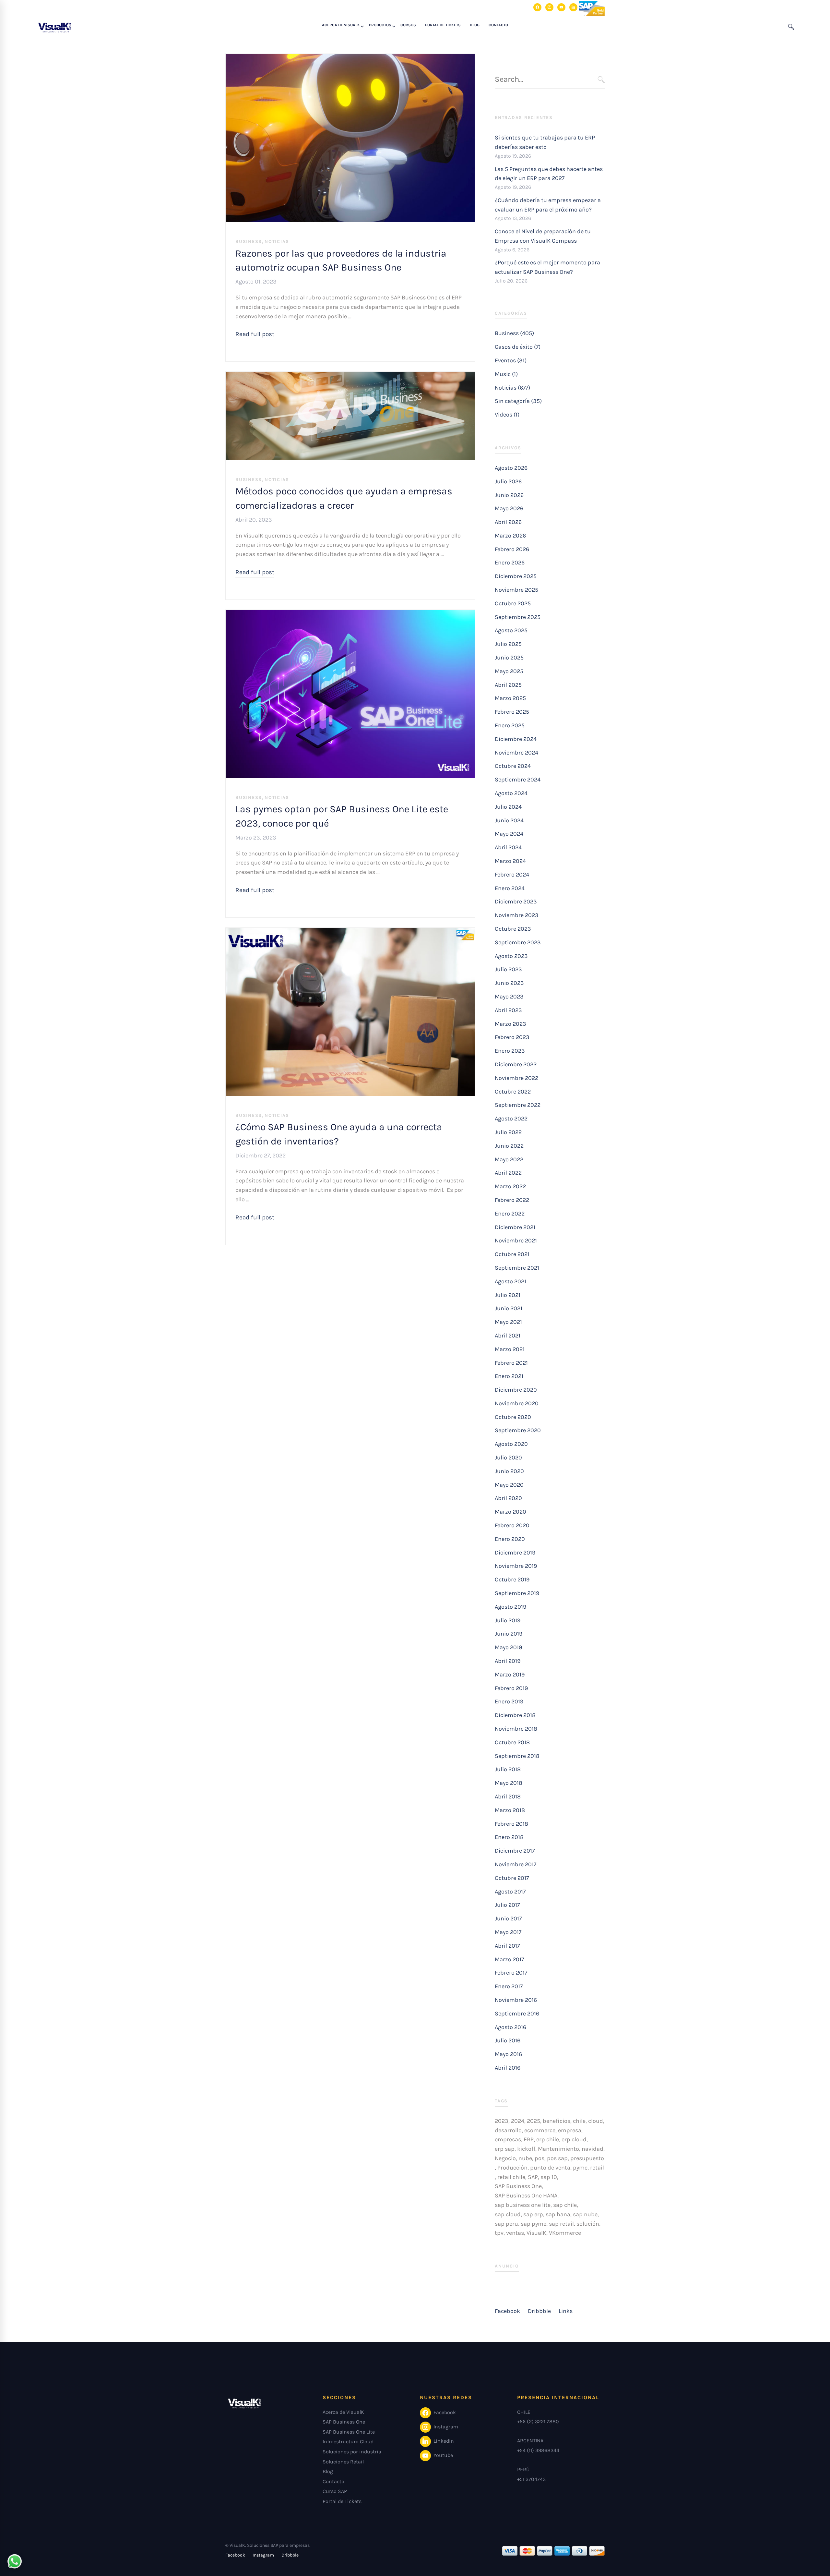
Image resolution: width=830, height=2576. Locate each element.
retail (597, 2168)
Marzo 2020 (510, 1512)
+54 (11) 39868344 (538, 2450)
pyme (580, 2168)
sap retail (561, 2224)
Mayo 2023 (509, 997)
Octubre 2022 (513, 1092)
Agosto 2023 (511, 956)
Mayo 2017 (508, 1932)
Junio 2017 (508, 1918)
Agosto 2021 (510, 1281)
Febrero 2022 (512, 1200)
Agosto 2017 (510, 1892)
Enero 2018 (509, 1837)
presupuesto (587, 2158)
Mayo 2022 (509, 1159)
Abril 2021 (508, 1336)
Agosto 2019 (510, 1607)
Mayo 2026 (509, 508)
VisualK (536, 2233)
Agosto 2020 (511, 1444)
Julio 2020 (508, 1457)
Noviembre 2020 (517, 1403)
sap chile (565, 2205)
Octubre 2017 (512, 1878)
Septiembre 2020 (518, 1430)
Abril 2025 (508, 685)
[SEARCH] (601, 80)
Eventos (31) (511, 360)
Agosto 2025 (511, 630)
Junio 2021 (509, 1308)
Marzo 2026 (510, 536)
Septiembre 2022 (518, 1105)
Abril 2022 (508, 1173)
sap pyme (534, 2224)
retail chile (511, 2177)
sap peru (506, 2224)
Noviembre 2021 (516, 1240)
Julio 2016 (508, 2040)
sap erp (533, 2214)
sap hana (558, 2214)
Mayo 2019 (508, 1647)
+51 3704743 (531, 2479)
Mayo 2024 (509, 834)
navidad (593, 2149)
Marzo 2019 (510, 1675)
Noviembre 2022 (516, 1078)
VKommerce (565, 2233)
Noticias (277, 242)
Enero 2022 (510, 1214)
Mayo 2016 (508, 2054)
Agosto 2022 (511, 1119)
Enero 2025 (510, 725)
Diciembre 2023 (516, 901)
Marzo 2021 (510, 1349)
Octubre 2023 (513, 929)
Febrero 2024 (512, 875)
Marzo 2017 (509, 1959)
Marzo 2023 (510, 1024)
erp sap (505, 2149)
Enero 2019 (509, 1701)
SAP (533, 2177)
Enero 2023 (510, 1051)
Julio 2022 (508, 1132)
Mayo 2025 (509, 671)
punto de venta (550, 2168)
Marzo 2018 (510, 1810)
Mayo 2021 (508, 1322)
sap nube (585, 2214)
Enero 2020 (510, 1539)
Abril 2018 (508, 1796)
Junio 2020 (509, 1471)
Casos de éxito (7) (518, 347)
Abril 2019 (508, 1661)
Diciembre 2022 (516, 1064)
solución (588, 2224)
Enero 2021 (509, 1376)
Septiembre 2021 (517, 1268)
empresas (508, 2139)
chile (579, 2121)
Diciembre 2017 (515, 1851)
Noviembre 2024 (516, 753)
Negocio (505, 2158)
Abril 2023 (508, 1010)
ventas (515, 2233)
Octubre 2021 (512, 1254)
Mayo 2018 (509, 1783)
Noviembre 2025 (516, 590)
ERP (529, 2139)
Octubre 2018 (512, 1742)
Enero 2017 (509, 1986)
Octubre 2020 (513, 1417)
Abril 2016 (508, 2068)
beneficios (557, 2121)
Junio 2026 (509, 495)
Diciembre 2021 (515, 1227)
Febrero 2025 (512, 712)
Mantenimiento (558, 2149)
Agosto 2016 (510, 2027)
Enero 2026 (510, 562)
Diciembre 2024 (516, 739)
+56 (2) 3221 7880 (538, 2421)
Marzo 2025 (510, 698)
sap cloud (508, 2214)
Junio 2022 (509, 1146)
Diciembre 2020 (516, 1390)
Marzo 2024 (510, 861)
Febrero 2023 (512, 1037)
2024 (518, 2121)
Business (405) (514, 333)
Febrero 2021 (511, 1363)
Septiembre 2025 (518, 617)
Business (249, 242)
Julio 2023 (508, 969)
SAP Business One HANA (526, 2195)
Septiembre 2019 (517, 1593)
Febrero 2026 (512, 549)
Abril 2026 (508, 522)
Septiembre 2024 (518, 780)
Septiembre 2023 (518, 942)
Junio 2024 (509, 820)
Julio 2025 (508, 644)
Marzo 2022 (510, 1186)
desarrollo (508, 2130)
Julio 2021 (508, 1295)
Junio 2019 (509, 1634)
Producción (512, 2168)
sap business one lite (523, 2205)
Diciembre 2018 (515, 1715)
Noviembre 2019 (516, 1566)
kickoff (526, 2149)
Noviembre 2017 (516, 1864)
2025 (534, 2121)
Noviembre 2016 (516, 2000)
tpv (499, 2233)
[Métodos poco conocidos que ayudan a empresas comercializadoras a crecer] (350, 376)
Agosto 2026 (511, 468)
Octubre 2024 (513, 766)
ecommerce (540, 2130)
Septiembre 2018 (517, 1756)
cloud (596, 2121)
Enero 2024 (510, 888)
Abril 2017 (507, 1946)
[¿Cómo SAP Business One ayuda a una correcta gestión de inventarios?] (350, 932)
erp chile (548, 2139)
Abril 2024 (508, 847)
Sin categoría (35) (518, 401)
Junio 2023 (509, 983)
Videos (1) (507, 415)
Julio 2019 (508, 1620)
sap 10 (549, 2177)
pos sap (557, 2158)
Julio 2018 (508, 1769)
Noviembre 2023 (517, 915)
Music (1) (506, 374)
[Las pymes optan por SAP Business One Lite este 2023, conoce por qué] (350, 614)
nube (525, 2158)
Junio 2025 (509, 658)
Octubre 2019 (512, 1579)
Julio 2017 (507, 1905)
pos (539, 2158)
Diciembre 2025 (516, 576)
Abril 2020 (508, 1498)
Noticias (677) (512, 388)
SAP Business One (518, 2186)
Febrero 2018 (511, 1824)
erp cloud (574, 2139)
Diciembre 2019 (515, 1553)
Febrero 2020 (512, 1525)
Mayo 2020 (509, 1485)
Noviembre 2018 (516, 1729)
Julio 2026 (508, 481)
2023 (502, 2121)
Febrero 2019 (511, 1688)
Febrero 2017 (511, 1973)
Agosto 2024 (511, 793)
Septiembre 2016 (517, 2014)
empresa (570, 2130)
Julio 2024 (508, 807)
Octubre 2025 (513, 603)
